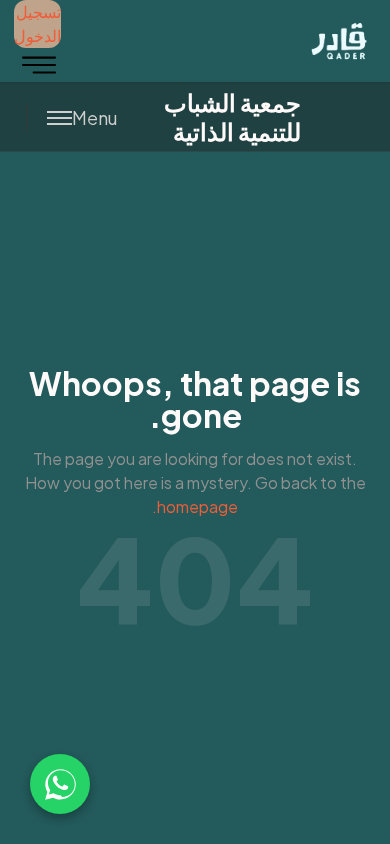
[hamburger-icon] (39, 65)
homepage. (195, 506)
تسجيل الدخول (37, 23)
